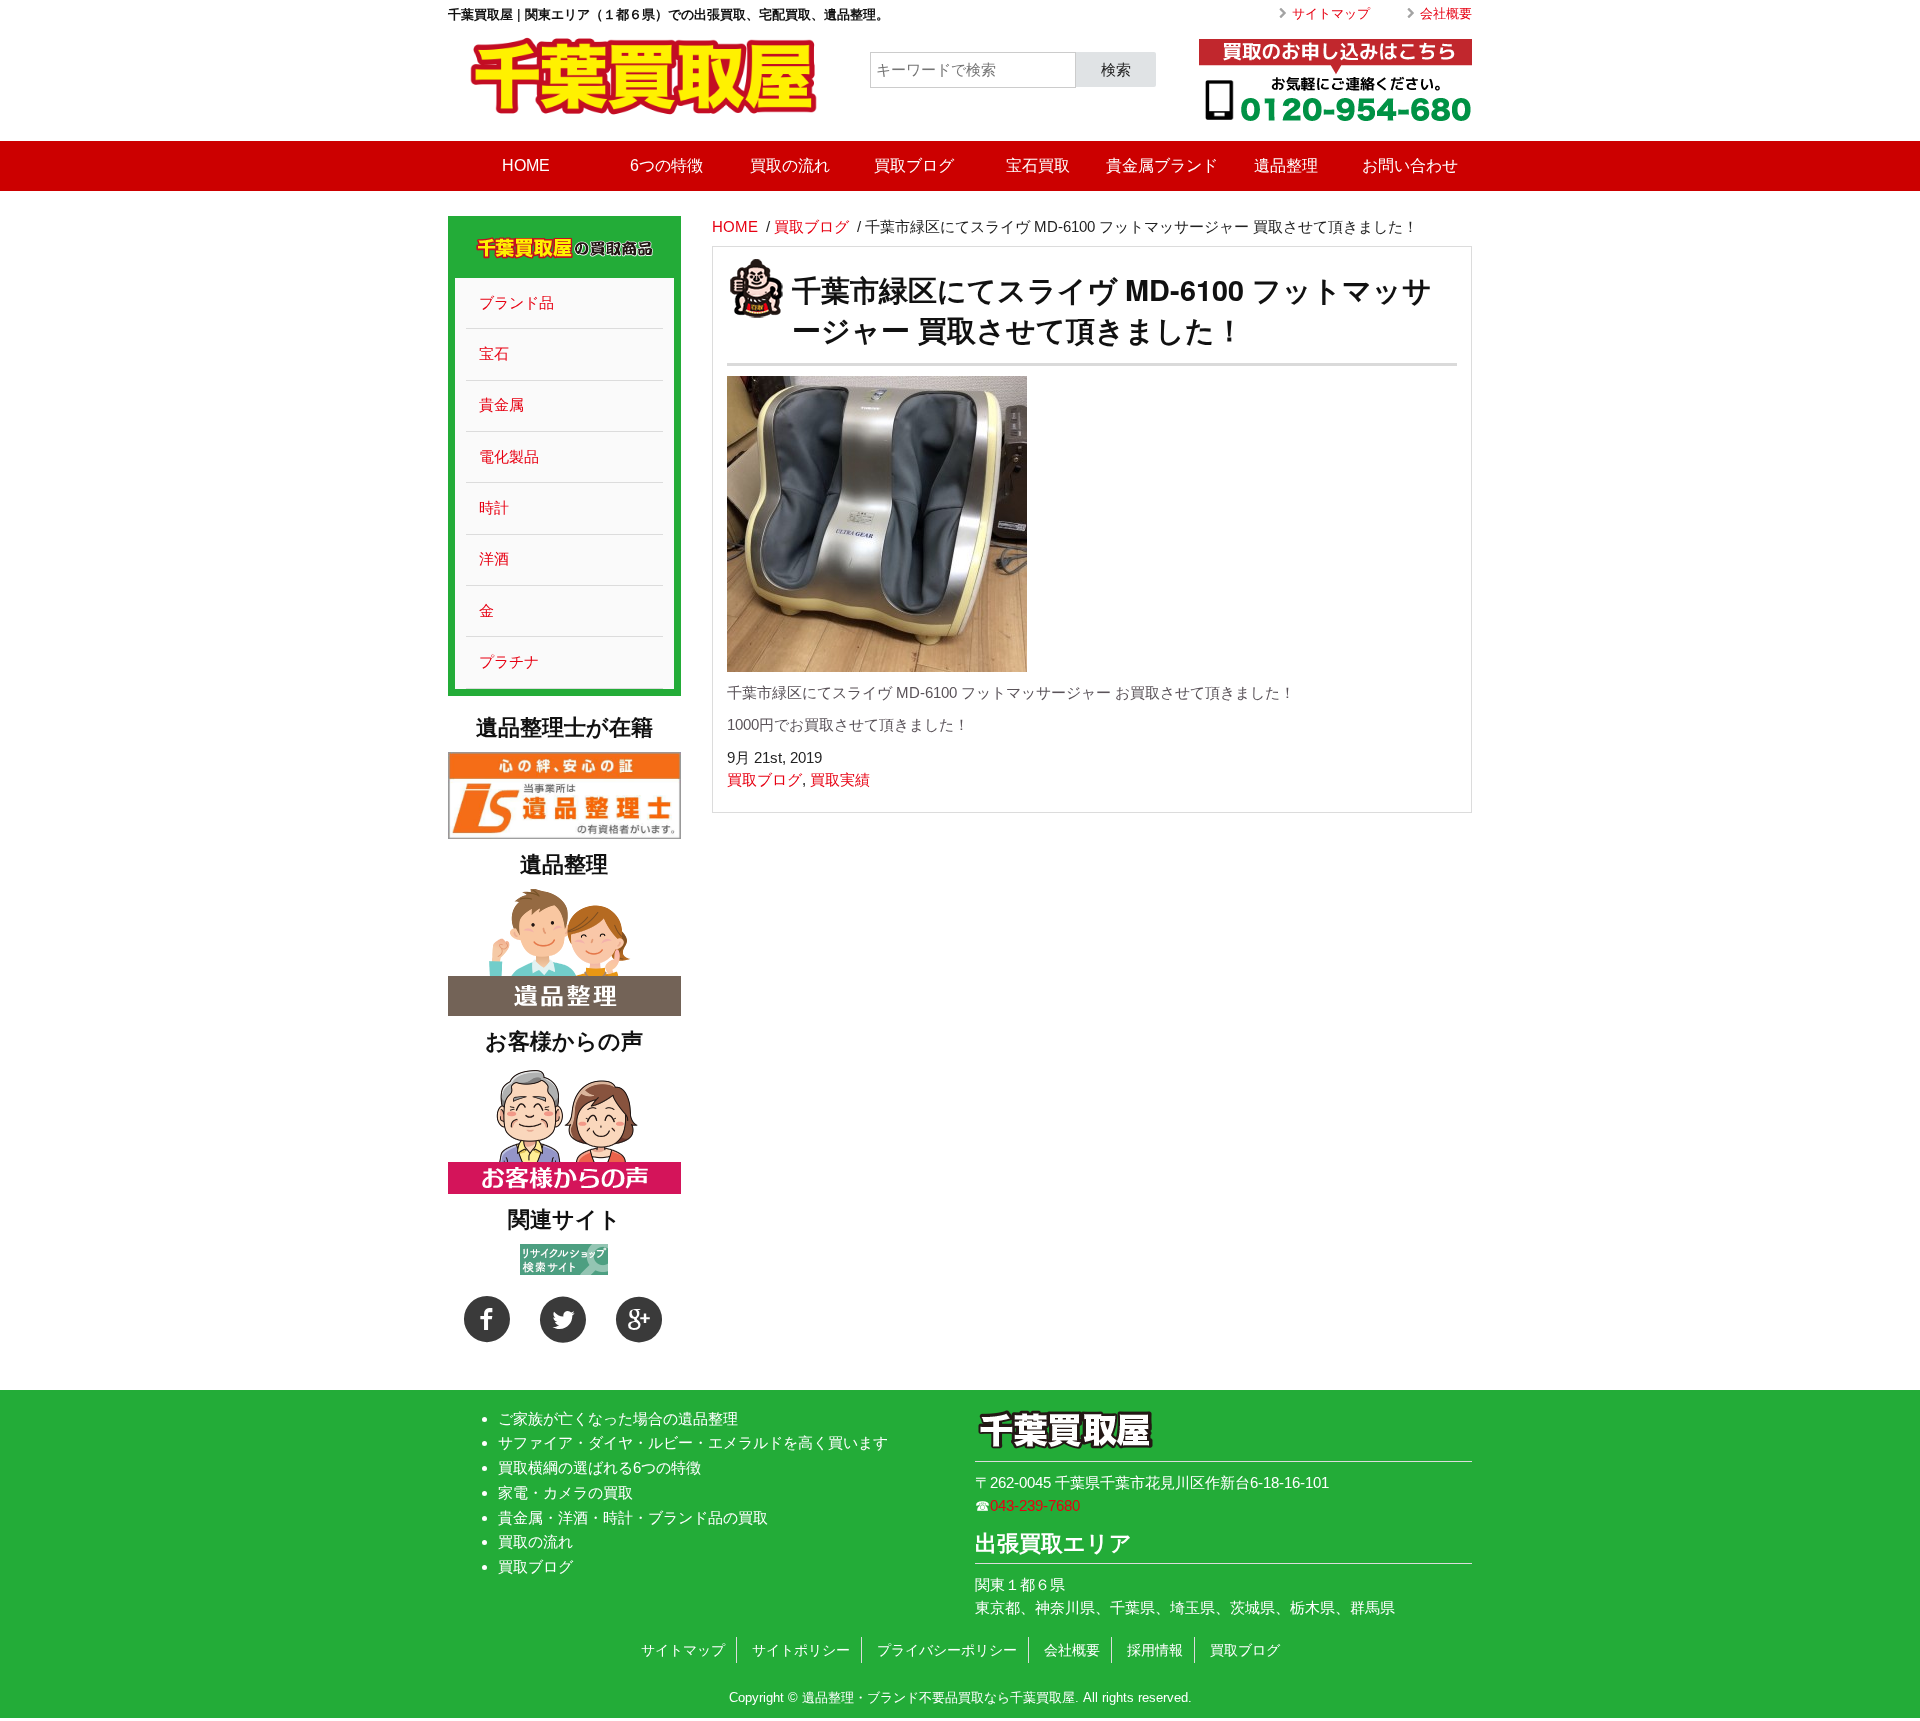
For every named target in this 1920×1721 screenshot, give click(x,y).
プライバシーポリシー (947, 1650)
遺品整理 (1286, 165)
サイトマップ (1331, 13)
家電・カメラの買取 (565, 1492)
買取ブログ (914, 165)
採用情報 (1155, 1650)
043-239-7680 (1035, 1505)
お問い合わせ (1410, 165)
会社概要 (1446, 13)
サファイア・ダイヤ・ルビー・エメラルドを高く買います (693, 1442)
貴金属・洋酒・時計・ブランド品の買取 (633, 1517)
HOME (526, 165)
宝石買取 (1038, 165)
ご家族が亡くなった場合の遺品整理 (618, 1418)
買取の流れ (790, 165)
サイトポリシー (801, 1650)
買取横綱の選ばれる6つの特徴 (599, 1467)
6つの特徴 (666, 165)
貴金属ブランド (1162, 165)
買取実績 (840, 779)
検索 (1116, 68)
